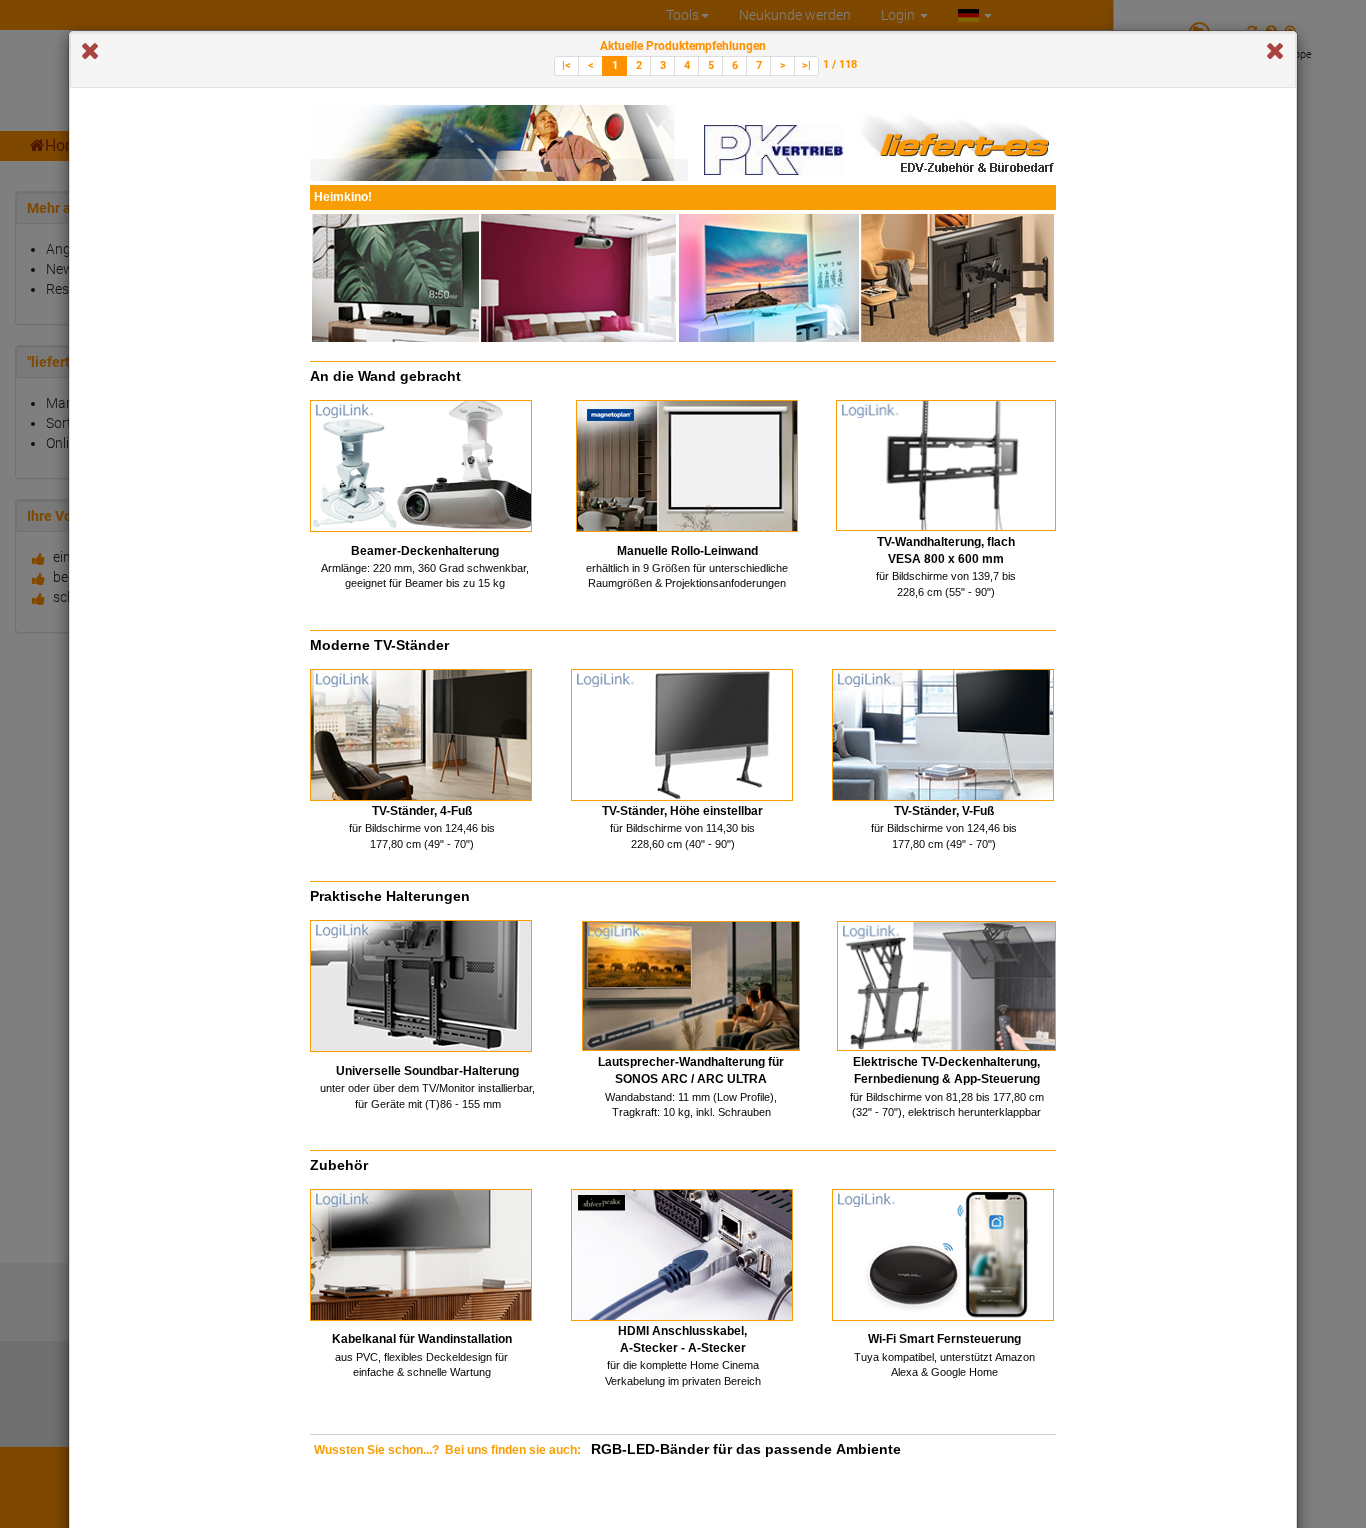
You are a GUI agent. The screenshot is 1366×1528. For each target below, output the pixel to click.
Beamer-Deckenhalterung (425, 551)
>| (806, 65)
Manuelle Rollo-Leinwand (687, 551)
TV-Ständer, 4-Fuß (422, 811)
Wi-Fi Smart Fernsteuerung (944, 1339)
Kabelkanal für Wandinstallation (422, 1339)
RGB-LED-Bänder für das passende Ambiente (746, 1449)
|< (566, 65)
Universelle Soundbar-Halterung (427, 1071)
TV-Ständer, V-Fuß (944, 811)
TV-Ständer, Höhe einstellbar (682, 811)
